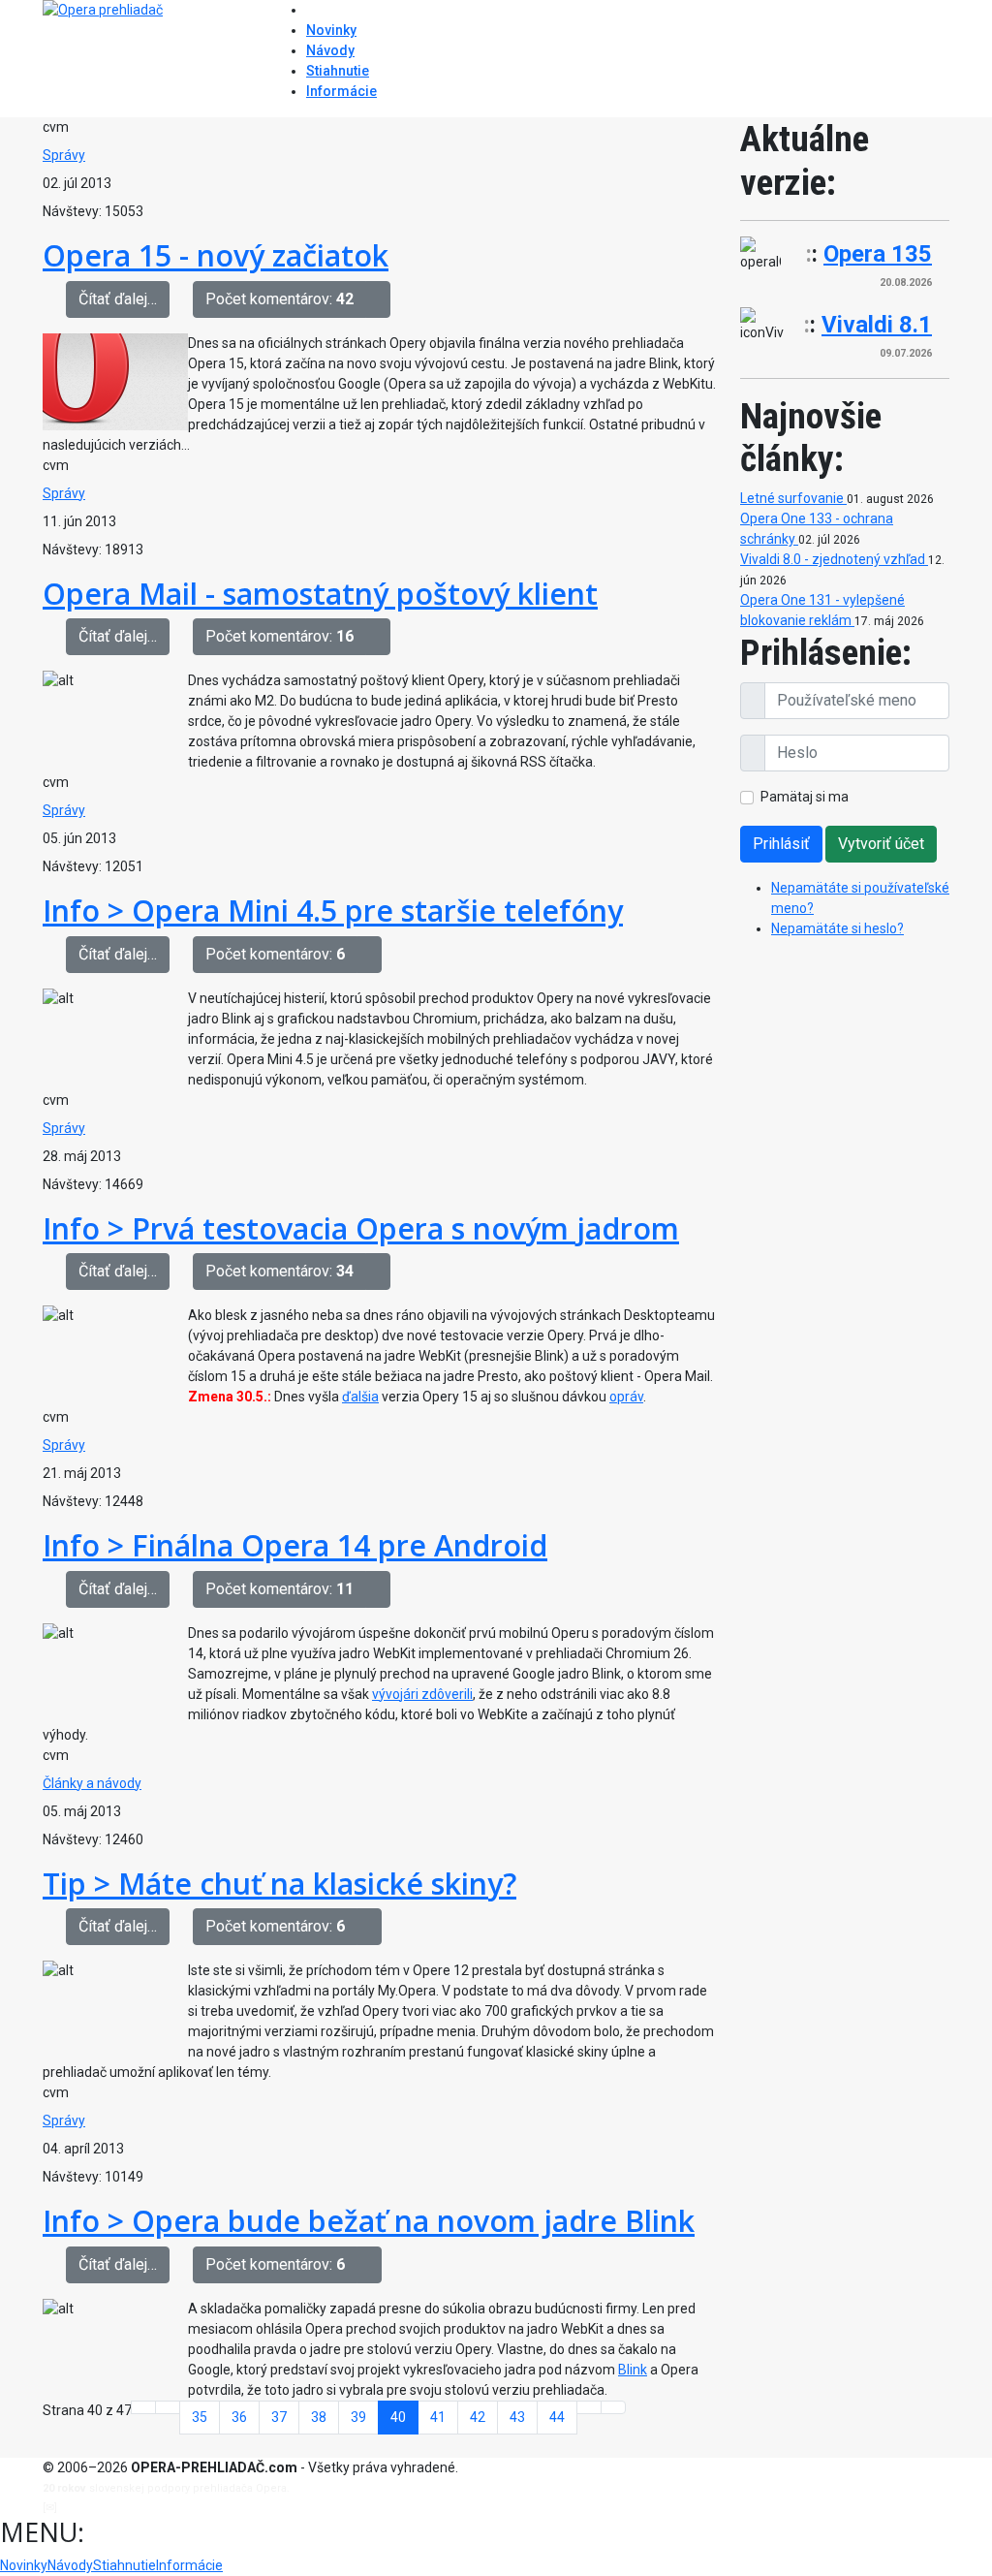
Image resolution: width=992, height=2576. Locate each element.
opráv (626, 1397)
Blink (633, 2370)
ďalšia (360, 1397)
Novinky (331, 30)
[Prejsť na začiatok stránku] (143, 2407)
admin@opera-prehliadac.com (139, 2508)
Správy (64, 155)
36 (239, 2417)
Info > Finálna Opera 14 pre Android (295, 1545)
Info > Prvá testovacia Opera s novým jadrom (361, 1228)
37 (279, 2417)
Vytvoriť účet (881, 844)
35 (200, 2417)
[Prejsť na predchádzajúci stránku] (168, 2407)
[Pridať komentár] (378, 299)
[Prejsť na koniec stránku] (613, 2407)
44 (557, 2417)
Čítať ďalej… (118, 299)
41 (438, 2417)
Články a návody (92, 1783)
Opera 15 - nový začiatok (216, 255)
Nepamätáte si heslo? (837, 928)
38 (319, 2417)
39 (358, 2417)
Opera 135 (878, 254)
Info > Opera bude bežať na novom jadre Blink (369, 2220)
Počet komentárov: (279, 299)
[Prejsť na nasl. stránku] (589, 2407)
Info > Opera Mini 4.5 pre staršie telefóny (333, 910)
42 (478, 2417)
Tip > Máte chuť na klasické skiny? (279, 1883)
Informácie (341, 91)
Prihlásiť (781, 844)
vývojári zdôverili (422, 1694)
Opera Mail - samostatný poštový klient (320, 593)
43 (517, 2417)
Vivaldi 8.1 (877, 325)
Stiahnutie (338, 71)
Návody (330, 50)
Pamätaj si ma (805, 797)
